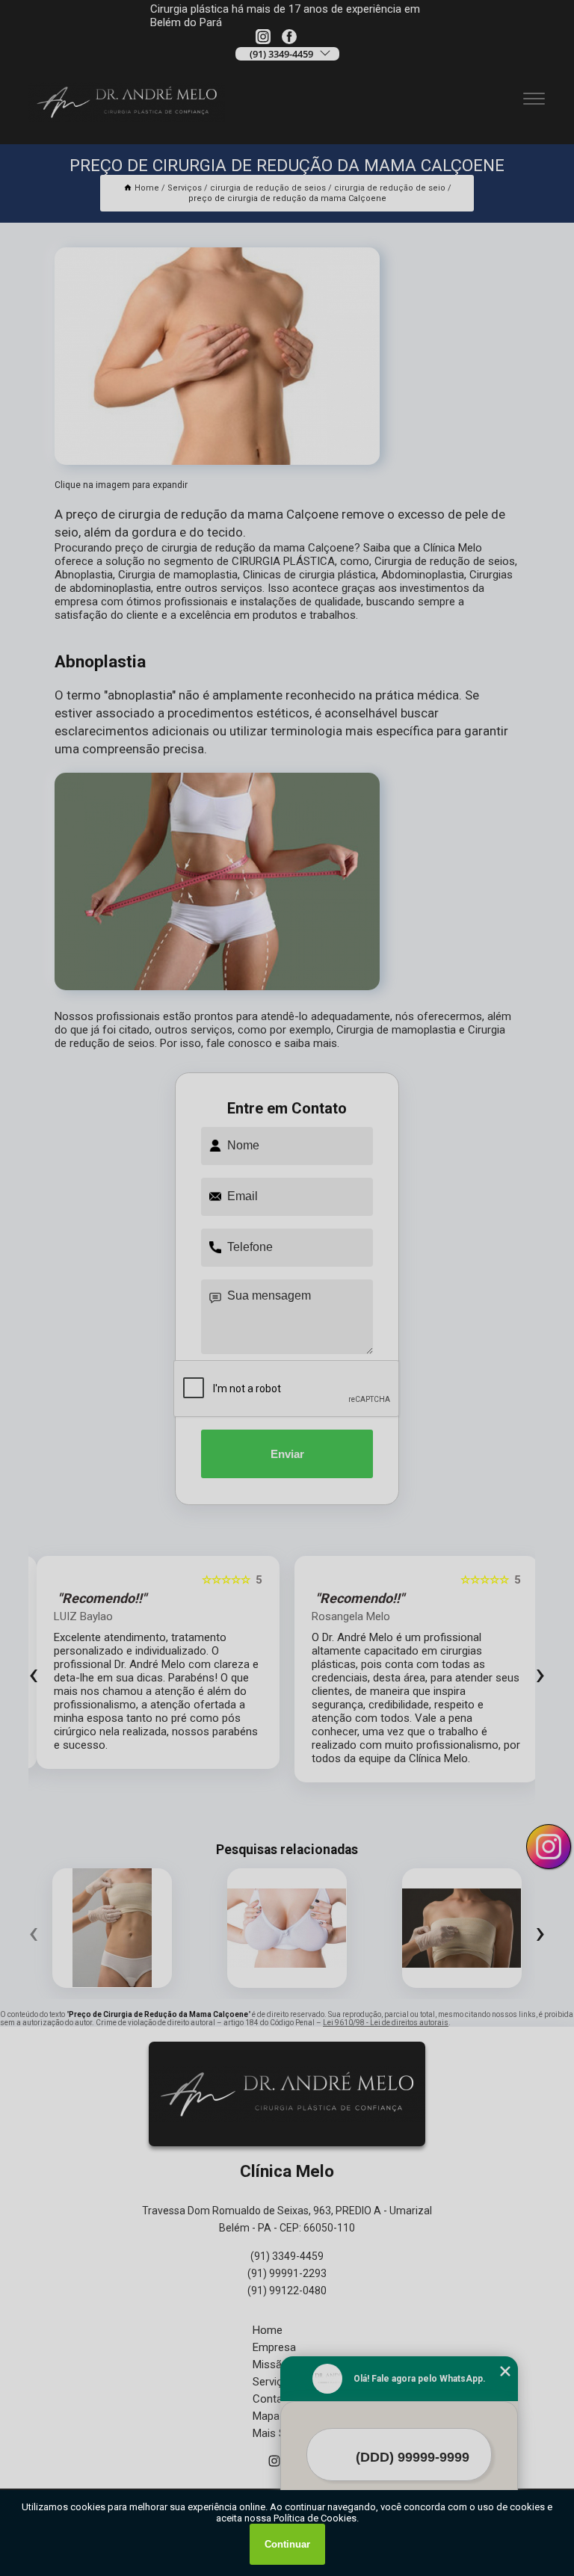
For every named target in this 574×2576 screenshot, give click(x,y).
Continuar (287, 2544)
